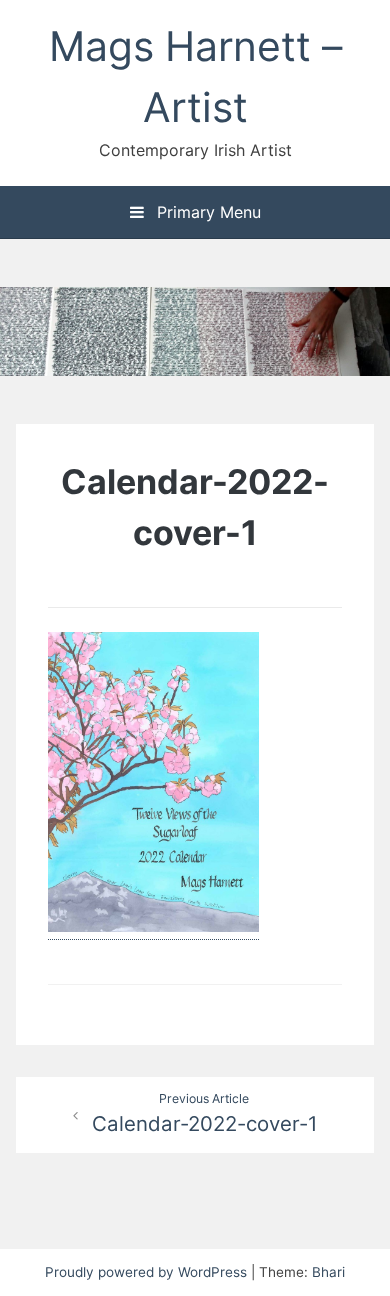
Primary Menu (206, 212)
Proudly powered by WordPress (148, 1272)
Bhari (328, 1272)
